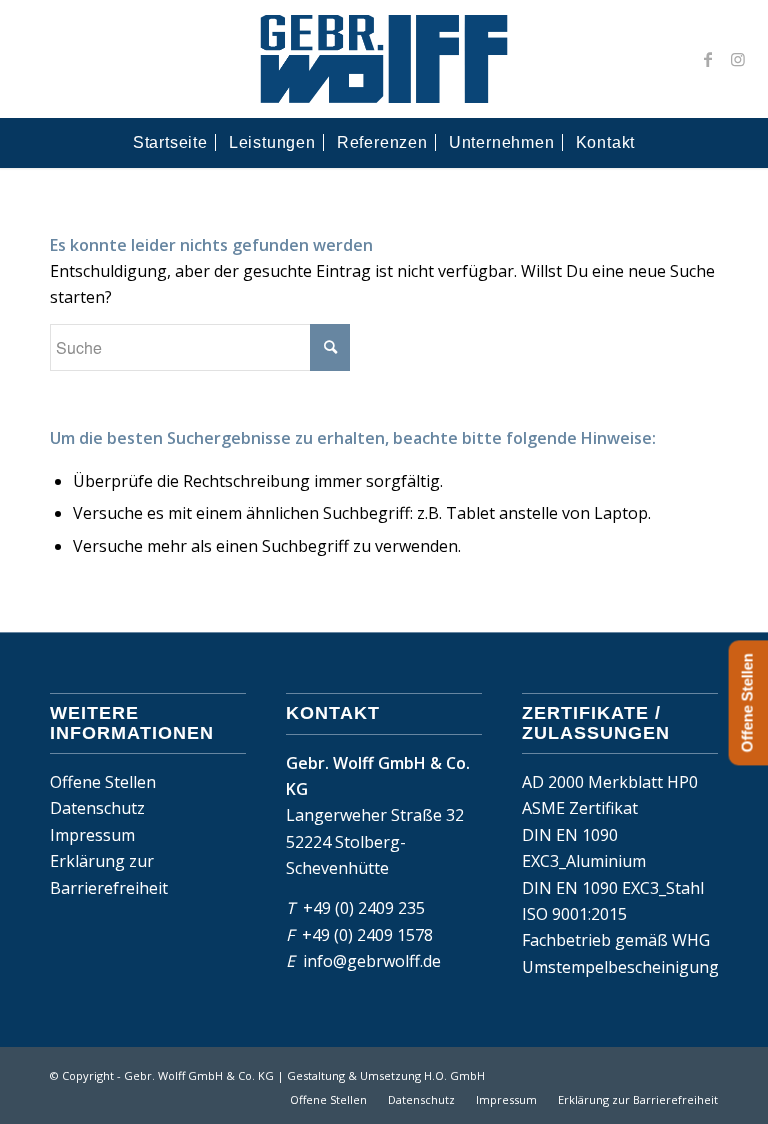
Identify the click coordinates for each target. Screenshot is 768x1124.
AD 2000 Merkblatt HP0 (610, 782)
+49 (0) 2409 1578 (367, 935)
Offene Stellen (103, 782)
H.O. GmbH (454, 1075)
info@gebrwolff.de (372, 961)
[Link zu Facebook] (708, 59)
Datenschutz (97, 808)
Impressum (92, 835)
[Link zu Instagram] (738, 59)
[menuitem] (170, 143)
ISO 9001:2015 (574, 914)
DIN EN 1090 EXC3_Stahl (613, 888)
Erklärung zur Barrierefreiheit (109, 874)
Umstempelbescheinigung (620, 967)
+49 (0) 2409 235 (364, 908)
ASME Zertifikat (580, 808)
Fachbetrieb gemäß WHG (616, 940)
